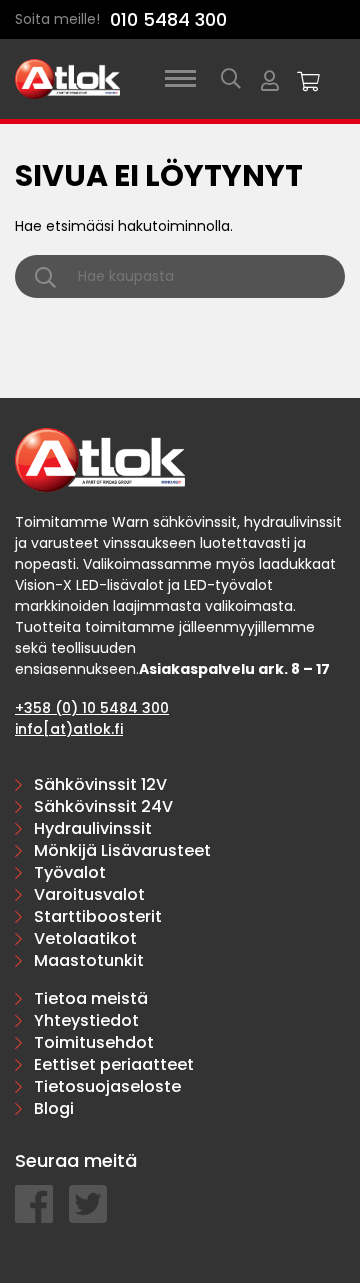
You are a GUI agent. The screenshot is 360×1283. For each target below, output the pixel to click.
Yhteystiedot (86, 1020)
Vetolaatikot (85, 938)
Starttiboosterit (98, 916)
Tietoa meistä (91, 998)
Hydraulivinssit (93, 828)
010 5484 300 (168, 19)
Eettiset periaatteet (114, 1064)
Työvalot (70, 872)
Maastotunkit (89, 960)
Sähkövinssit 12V (100, 784)
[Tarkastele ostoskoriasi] (309, 79)
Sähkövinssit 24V (103, 806)
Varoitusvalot (89, 894)
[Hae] (231, 79)
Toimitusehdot (94, 1042)
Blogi (54, 1108)
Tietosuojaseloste (107, 1086)
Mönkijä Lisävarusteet (122, 850)
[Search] (45, 276)
